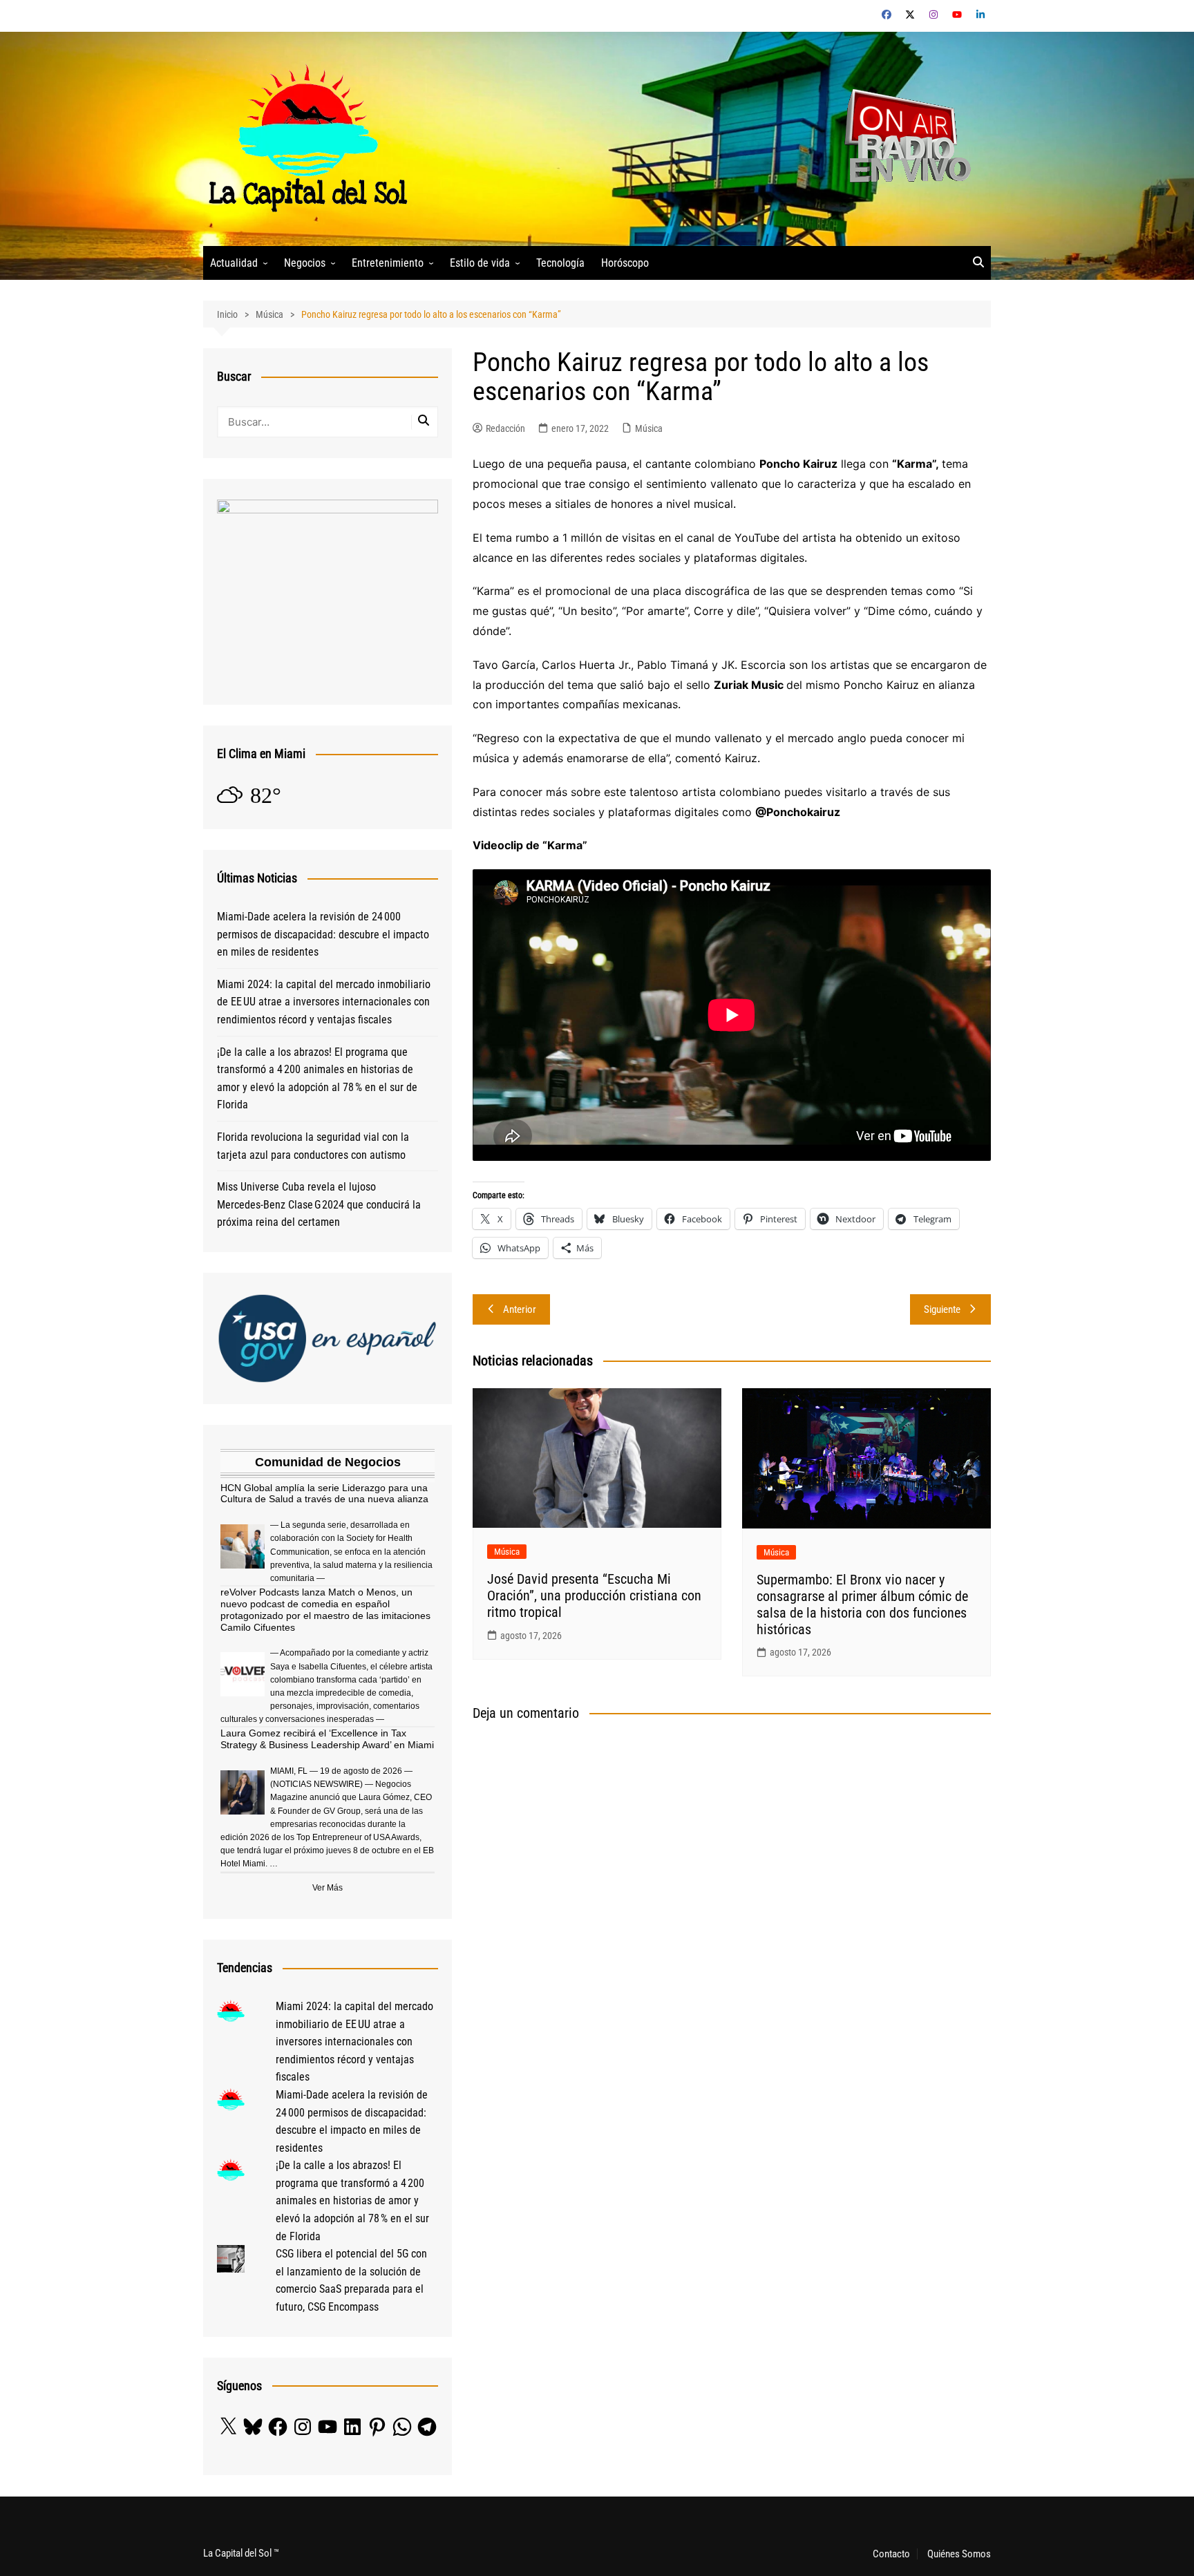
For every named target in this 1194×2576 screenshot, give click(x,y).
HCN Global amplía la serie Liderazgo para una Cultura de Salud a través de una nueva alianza (324, 1494)
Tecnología (560, 263)
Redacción (505, 428)
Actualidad (234, 263)
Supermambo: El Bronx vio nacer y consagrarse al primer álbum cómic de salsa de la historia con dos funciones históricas (862, 1604)
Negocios (305, 263)
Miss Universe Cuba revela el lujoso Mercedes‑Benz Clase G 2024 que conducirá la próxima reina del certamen (319, 1204)
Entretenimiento (388, 263)
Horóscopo (625, 263)
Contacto (891, 2554)
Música (649, 428)
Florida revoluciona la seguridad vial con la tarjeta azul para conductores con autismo (313, 1146)
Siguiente (942, 1309)
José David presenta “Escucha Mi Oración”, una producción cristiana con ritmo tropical (594, 1595)
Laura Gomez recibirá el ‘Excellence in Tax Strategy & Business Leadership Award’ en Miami (327, 1739)
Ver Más (328, 1888)
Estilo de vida (480, 263)
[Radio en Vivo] (903, 138)
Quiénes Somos (959, 2554)
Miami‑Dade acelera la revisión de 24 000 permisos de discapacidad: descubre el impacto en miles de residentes (323, 934)
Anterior (520, 1309)
